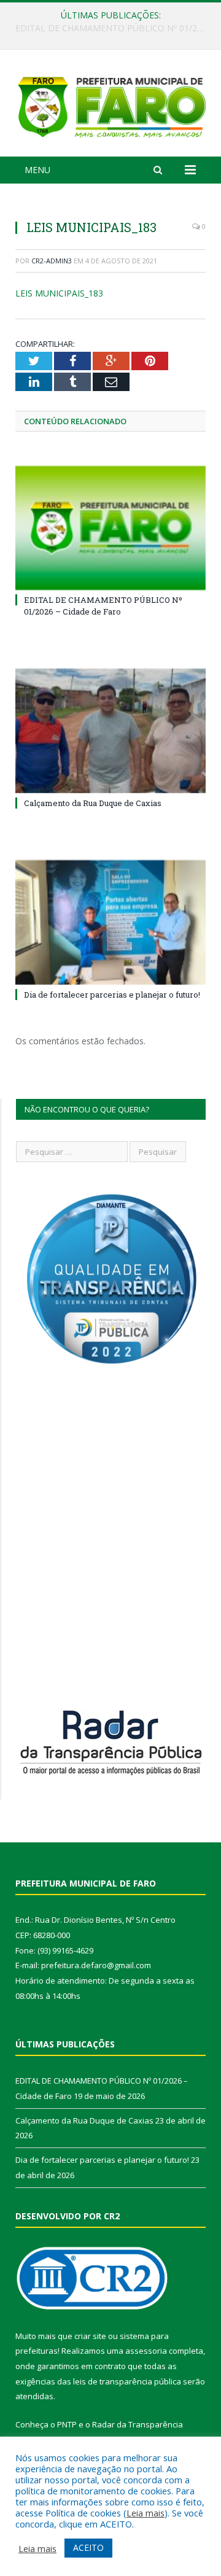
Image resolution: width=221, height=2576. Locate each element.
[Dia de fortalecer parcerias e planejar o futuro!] (110, 922)
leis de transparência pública (127, 2381)
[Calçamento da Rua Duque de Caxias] (110, 731)
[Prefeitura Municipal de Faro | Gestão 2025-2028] (110, 105)
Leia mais (145, 2513)
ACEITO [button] (88, 2547)
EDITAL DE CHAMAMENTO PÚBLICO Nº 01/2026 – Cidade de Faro (103, 605)
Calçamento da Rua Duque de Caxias (107, 28)
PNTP (67, 2424)
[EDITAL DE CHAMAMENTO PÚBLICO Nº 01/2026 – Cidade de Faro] (110, 528)
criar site (90, 2336)
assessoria (146, 2351)
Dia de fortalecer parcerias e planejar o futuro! (112, 995)
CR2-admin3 (52, 261)
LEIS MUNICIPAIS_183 (59, 293)
